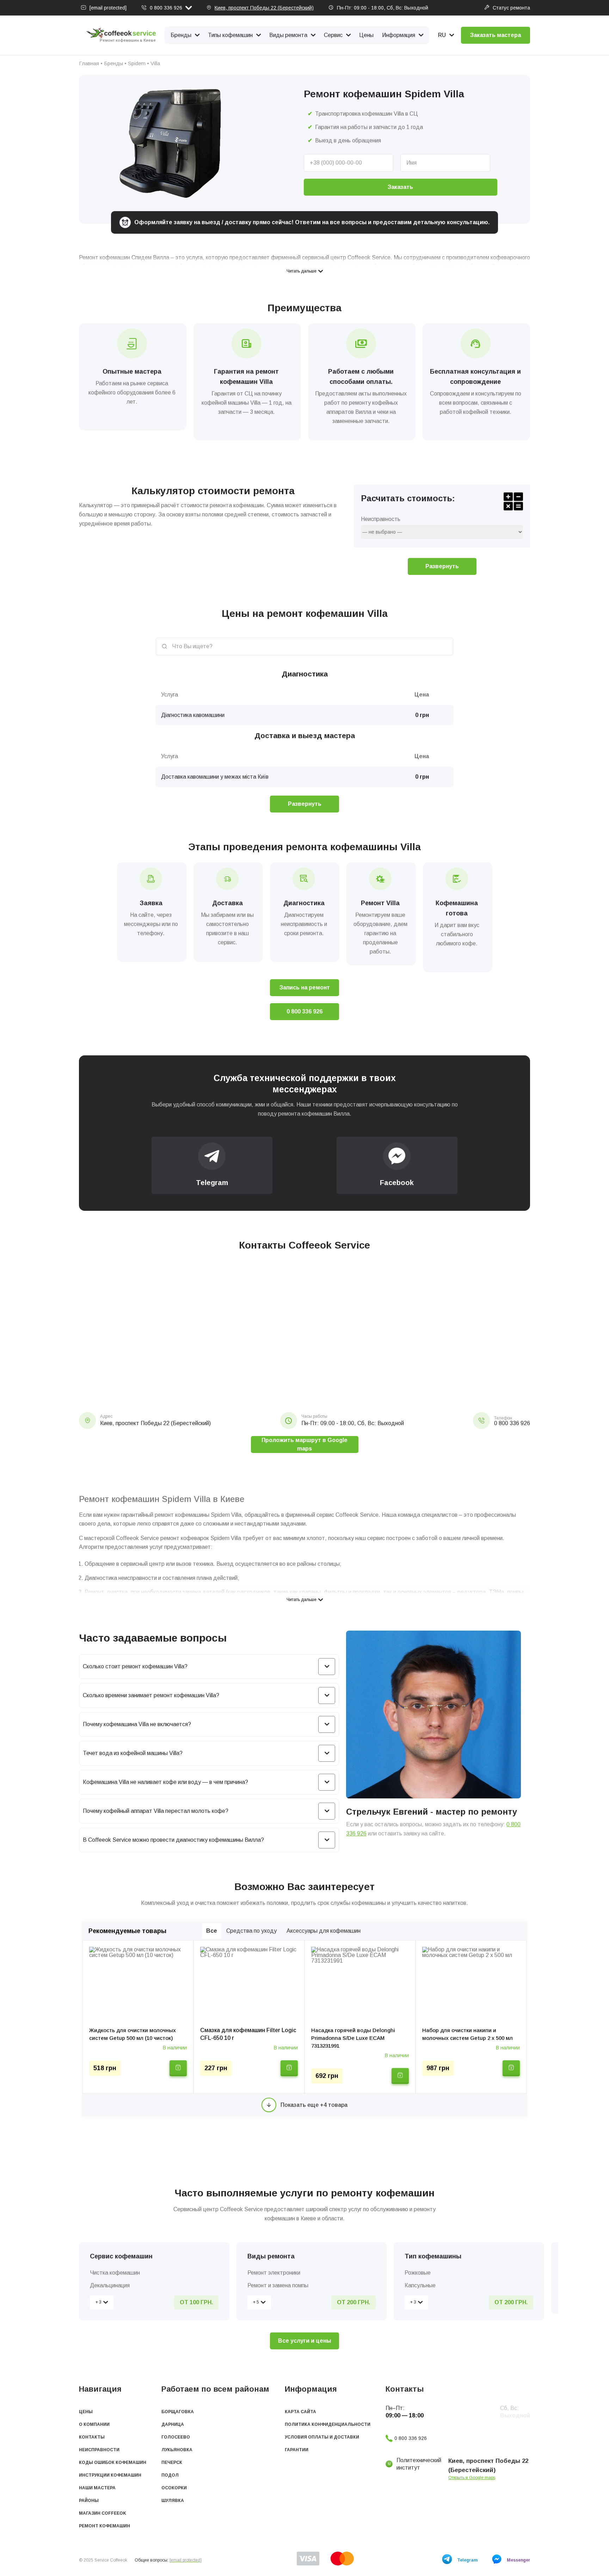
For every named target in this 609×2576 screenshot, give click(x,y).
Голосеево (176, 2437)
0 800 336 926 (166, 8)
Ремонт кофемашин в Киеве (128, 40)
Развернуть (442, 566)
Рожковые (418, 2273)
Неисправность (381, 519)
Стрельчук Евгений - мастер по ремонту (432, 1812)
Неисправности (99, 2450)
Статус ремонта (511, 8)
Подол (170, 2475)
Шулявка (173, 2501)
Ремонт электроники (274, 2273)
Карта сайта (300, 2412)
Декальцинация (110, 2285)
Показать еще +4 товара (314, 2105)
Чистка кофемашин (115, 2273)
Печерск (172, 2462)
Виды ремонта (288, 35)
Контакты (92, 2437)
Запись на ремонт (305, 988)
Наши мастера (97, 2488)
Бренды (181, 35)
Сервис (333, 35)
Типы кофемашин (230, 35)
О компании (94, 2424)
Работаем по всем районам (215, 2389)
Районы (89, 2501)
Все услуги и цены (304, 2341)
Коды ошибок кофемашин (113, 2462)
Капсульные (420, 2285)
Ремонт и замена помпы (278, 2285)
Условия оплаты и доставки (322, 2437)
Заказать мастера (496, 35)
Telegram (467, 2560)
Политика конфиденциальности (328, 2424)
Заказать (400, 187)
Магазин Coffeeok (103, 2513)
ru (442, 35)
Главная (89, 63)
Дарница (173, 2424)
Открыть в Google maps (472, 2478)
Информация (399, 35)
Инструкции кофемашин (110, 2475)
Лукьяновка (177, 2450)
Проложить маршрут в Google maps (304, 1444)
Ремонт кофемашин (104, 2526)
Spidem (137, 63)
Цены (366, 35)
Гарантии (297, 2450)
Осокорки (174, 2488)
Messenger (518, 2560)
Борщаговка (178, 2412)
